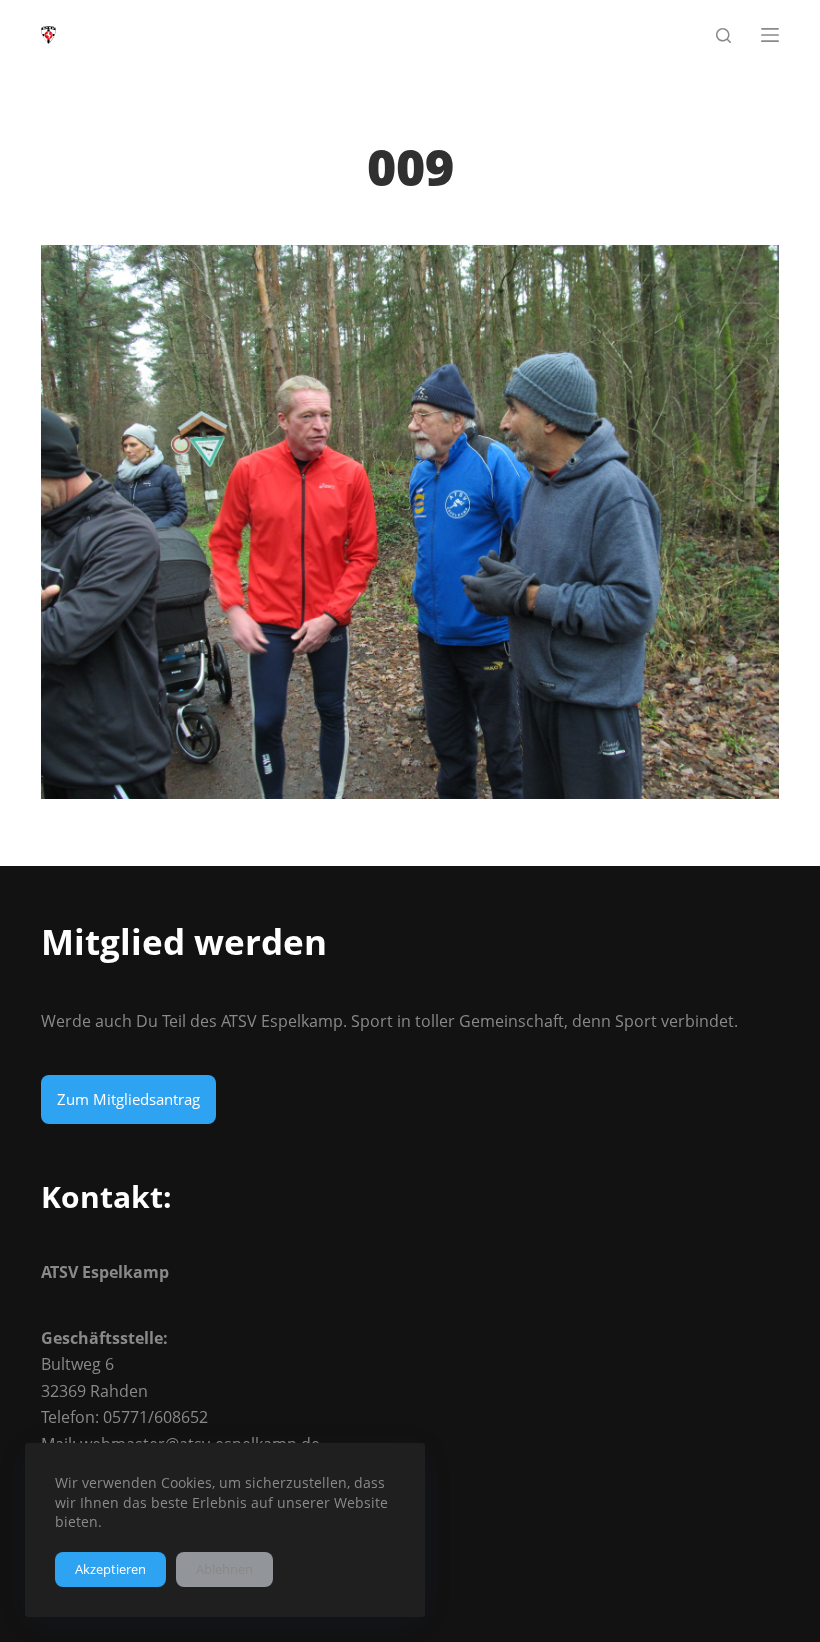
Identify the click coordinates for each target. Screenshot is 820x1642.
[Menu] (770, 35)
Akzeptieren (110, 1569)
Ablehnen (224, 1569)
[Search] (723, 35)
